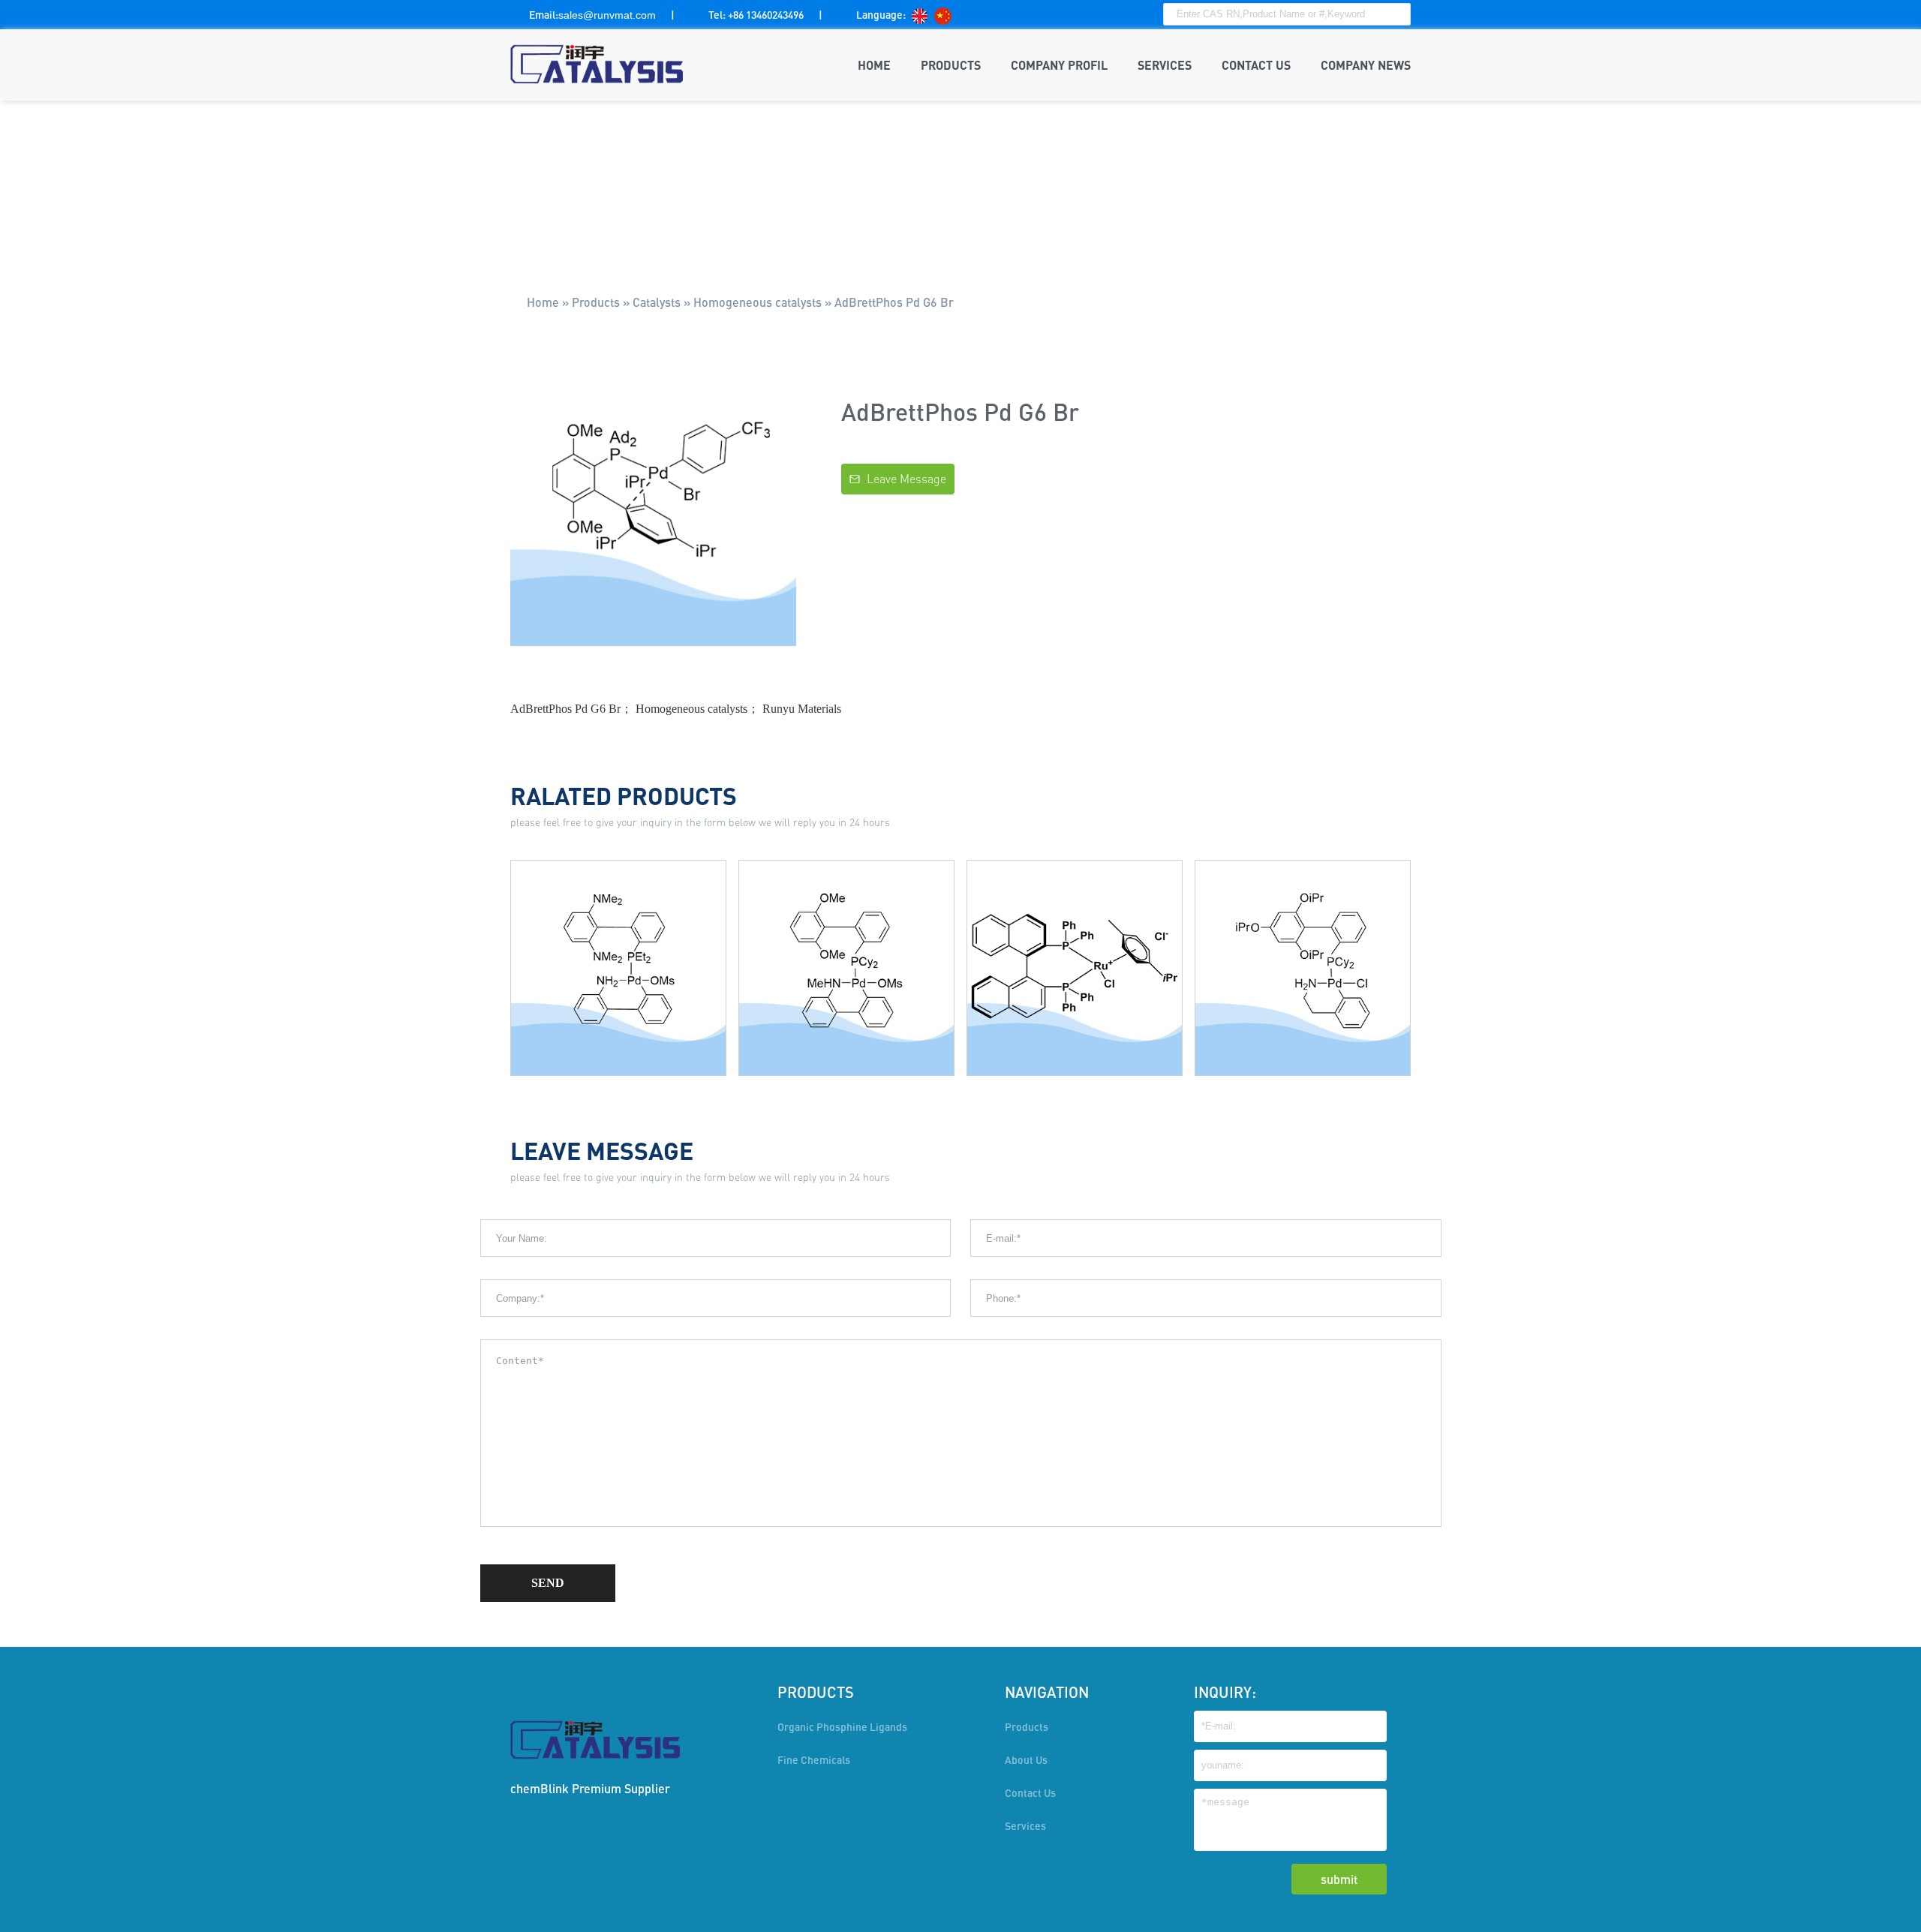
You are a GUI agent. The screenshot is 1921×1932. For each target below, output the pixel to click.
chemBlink (540, 1788)
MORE (619, 1019)
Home (543, 302)
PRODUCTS (951, 65)
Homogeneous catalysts (758, 302)
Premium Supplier (621, 1788)
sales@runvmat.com (607, 15)
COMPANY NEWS (1366, 65)
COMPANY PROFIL (1059, 65)
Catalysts (657, 302)
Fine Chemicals (814, 1760)
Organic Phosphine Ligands (842, 1727)
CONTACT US (1256, 65)
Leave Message (898, 479)
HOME (874, 65)
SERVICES (1165, 65)
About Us (1026, 1760)
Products (596, 302)
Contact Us (1030, 1793)
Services (1025, 1826)
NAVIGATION (1047, 1692)
